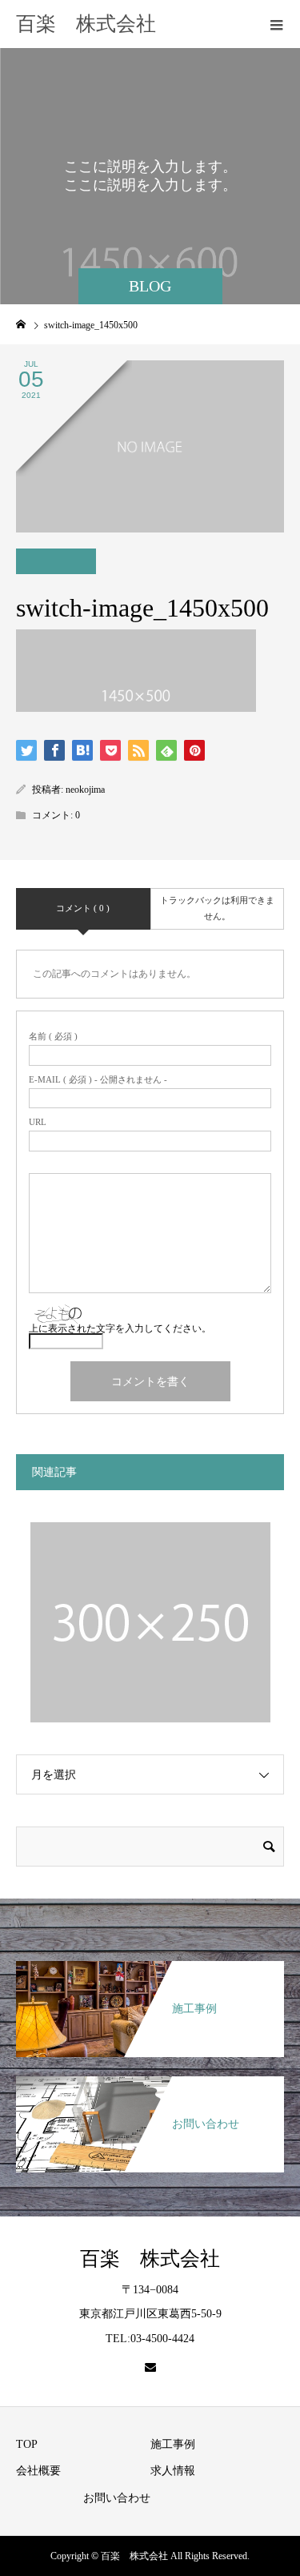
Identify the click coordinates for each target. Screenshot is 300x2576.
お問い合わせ (117, 2498)
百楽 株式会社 (86, 24)
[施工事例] (150, 1969)
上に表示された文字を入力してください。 (120, 1328)
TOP (27, 2444)
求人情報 (173, 2471)
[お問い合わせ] (150, 2084)
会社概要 (38, 2471)
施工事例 (173, 2444)
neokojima (85, 790)
